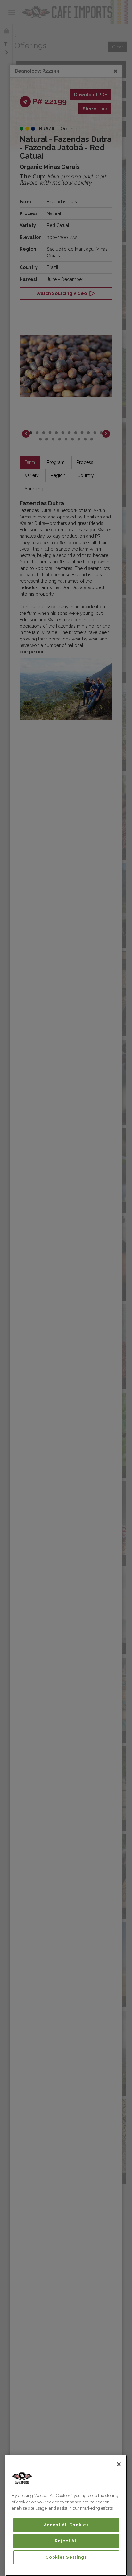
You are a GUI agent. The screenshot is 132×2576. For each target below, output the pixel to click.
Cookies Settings (66, 2557)
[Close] (119, 2464)
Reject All (66, 2541)
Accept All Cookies (66, 2525)
